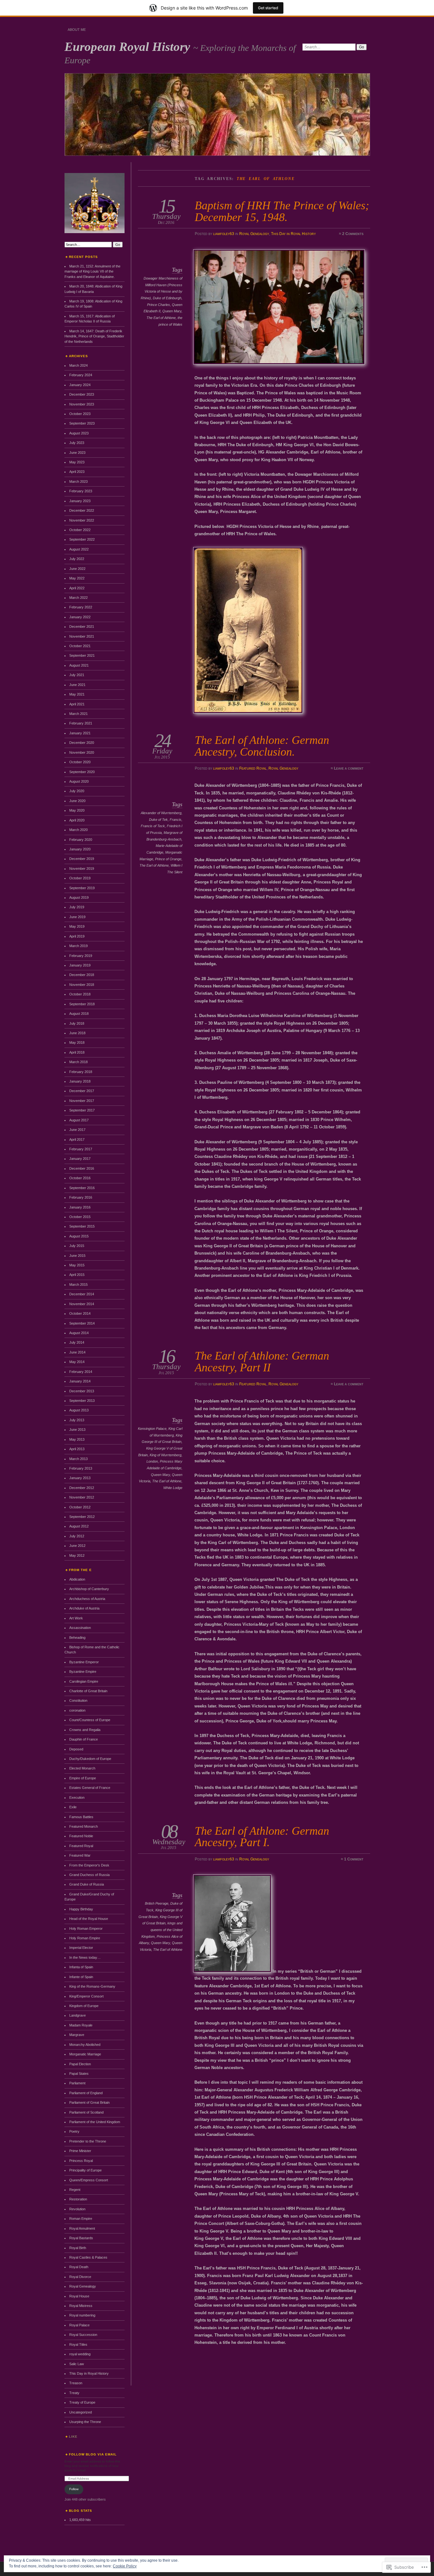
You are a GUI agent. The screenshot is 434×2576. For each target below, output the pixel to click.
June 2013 (77, 1430)
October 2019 (80, 878)
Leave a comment (349, 768)
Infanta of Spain (81, 1967)
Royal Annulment (82, 2228)
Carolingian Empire (84, 1681)
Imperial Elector (81, 1948)
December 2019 (82, 859)
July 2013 (77, 1420)
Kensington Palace (152, 1429)
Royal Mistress (81, 2306)
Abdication (77, 1579)
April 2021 (77, 704)
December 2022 (82, 510)
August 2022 (79, 549)
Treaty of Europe (82, 2402)
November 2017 (82, 1101)
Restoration (78, 2199)
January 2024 (80, 385)
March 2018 (78, 1062)
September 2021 (82, 655)
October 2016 (80, 1178)
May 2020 (77, 810)
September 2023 (82, 423)
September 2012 (82, 1517)
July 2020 (77, 791)
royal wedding (80, 2354)
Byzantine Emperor (84, 1662)
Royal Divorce (80, 2277)
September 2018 (82, 1004)
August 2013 (79, 1410)
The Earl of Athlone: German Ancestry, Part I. (262, 1836)
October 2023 (80, 414)
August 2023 (79, 433)
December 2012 (82, 1488)
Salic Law (77, 2364)
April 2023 (77, 472)
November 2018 (82, 985)
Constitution (78, 1700)
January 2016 (80, 1207)
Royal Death (79, 2267)
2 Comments (353, 234)
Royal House (79, 2296)
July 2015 (77, 1246)
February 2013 (81, 1468)
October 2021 (80, 646)
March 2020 (78, 830)
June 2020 (77, 801)
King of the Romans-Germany (92, 1986)
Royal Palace (79, 2325)
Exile (73, 1807)
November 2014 (82, 1304)
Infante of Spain (81, 1977)
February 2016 (81, 1197)
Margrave (77, 2035)
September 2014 (82, 1323)
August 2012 (79, 1526)
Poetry (74, 2131)
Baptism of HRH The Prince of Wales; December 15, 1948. (282, 211)
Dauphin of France (84, 1739)
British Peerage (157, 1903)
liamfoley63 (224, 234)
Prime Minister (80, 2151)
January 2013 (80, 1478)
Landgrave (78, 2015)
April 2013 (77, 1449)
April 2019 (77, 936)
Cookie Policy (125, 2566)
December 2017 (82, 1091)
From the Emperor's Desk (89, 1865)
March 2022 (78, 598)
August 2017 (79, 1120)
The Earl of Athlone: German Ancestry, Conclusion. (262, 746)
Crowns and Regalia (85, 1730)
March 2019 (78, 946)
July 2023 (77, 443)
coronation (77, 1710)
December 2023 (82, 394)
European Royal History (129, 47)
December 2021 (82, 627)
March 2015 (78, 1285)
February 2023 (81, 491)
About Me (77, 30)
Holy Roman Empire (85, 1938)
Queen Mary (172, 311)
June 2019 (77, 917)
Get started (268, 8)
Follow (74, 2489)
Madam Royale (81, 2025)
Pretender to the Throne (88, 2141)
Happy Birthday (81, 1909)
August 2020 (79, 781)
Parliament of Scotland (86, 2112)
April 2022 (77, 588)
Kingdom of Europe (84, 2006)
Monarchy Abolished (85, 2045)
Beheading (77, 1638)
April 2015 (77, 1275)
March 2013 (78, 1459)
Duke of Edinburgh (167, 298)
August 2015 (79, 1236)
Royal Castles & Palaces (88, 2257)
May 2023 (77, 462)
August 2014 (79, 1333)
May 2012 (77, 1555)
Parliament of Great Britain (89, 2102)
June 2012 (77, 1546)
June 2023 (77, 453)
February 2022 (81, 607)
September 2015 (82, 1226)
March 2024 (78, 365)
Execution (77, 1797)
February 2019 (81, 956)
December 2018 (82, 975)
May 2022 (77, 578)
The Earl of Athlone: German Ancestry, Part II (262, 1361)
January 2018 (80, 1081)
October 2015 (80, 1217)
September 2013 (82, 1401)
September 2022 (82, 539)
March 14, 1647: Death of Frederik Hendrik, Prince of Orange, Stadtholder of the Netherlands (94, 336)
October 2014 (80, 1313)
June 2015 (77, 1256)
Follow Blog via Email (93, 2454)
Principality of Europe (85, 2170)
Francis (176, 820)
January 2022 (80, 617)
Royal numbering (82, 2315)
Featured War (80, 1855)
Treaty (74, 2393)
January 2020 (80, 849)
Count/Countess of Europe (90, 1720)
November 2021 (82, 636)
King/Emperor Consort (86, 1996)
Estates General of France (90, 1788)
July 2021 (77, 675)
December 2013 (82, 1391)
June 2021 (77, 685)
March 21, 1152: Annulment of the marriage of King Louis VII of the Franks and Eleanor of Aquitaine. (92, 271)
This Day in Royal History (293, 234)
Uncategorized (81, 2412)
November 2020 (82, 752)
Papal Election (80, 2064)
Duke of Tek (158, 820)
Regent (75, 2190)
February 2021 (81, 723)
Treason (76, 2383)
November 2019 (82, 869)
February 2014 (81, 1372)
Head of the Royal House (89, 1919)
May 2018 (77, 1042)
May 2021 (77, 694)
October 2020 (80, 762)
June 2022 (77, 569)
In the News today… (85, 1957)
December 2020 (82, 743)
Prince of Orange (168, 859)
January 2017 (80, 1159)
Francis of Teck (153, 826)
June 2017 (77, 1130)
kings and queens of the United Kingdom (162, 1930)
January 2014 (80, 1381)
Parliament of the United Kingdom (95, 2122)
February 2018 (81, 1072)
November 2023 (82, 404)
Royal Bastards (81, 2238)
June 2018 (77, 1033)
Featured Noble (81, 1836)
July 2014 (77, 1342)
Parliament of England (86, 2093)
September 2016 (82, 1188)
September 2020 (82, 772)
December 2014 (82, 1294)
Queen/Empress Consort (89, 2180)
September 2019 (82, 888)
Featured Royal (253, 768)
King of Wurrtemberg (166, 1455)
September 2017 (82, 1110)
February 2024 (81, 375)
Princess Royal (81, 2161)
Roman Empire (81, 2219)
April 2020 (77, 820)
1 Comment (354, 1859)
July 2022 (77, 559)
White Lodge (173, 1488)
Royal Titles (78, 2344)
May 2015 (77, 1265)
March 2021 (78, 714)
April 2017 (77, 1139)
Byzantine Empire (83, 1672)
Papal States (79, 2074)
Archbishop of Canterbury (89, 1589)
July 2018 (77, 1023)
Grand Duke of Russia (87, 1884)
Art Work (76, 1618)
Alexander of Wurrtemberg (161, 813)
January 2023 (80, 501)
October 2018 (80, 994)
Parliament (77, 2083)
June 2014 (77, 1352)
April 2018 (77, 1052)
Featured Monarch (84, 1826)
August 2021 (79, 665)
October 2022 (80, 530)
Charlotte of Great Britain (88, 1691)
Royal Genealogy (254, 234)
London (152, 1461)
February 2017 (81, 1149)
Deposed (76, 1749)
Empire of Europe (83, 1778)
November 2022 (82, 520)
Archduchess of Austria (87, 1599)
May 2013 (77, 1439)
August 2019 (79, 897)
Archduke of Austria (84, 1608)
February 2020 (81, 840)
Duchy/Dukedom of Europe (90, 1759)
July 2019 (77, 907)
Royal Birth (78, 2248)
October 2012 (80, 1507)
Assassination (80, 1628)
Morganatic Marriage (85, 2054)
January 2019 (80, 965)
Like (73, 2437)
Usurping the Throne (85, 2422)
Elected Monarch (82, 1768)
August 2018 (79, 1014)
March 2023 (78, 481)
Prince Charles (159, 305)
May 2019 (77, 926)
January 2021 (80, 733)
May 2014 (77, 1362)
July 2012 (77, 1536)
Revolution (77, 2209)
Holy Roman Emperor (86, 1929)
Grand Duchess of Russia (89, 1875)
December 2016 (82, 1168)
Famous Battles (81, 1817)
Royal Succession (83, 2335)
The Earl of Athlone (161, 318)
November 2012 (82, 1497)
